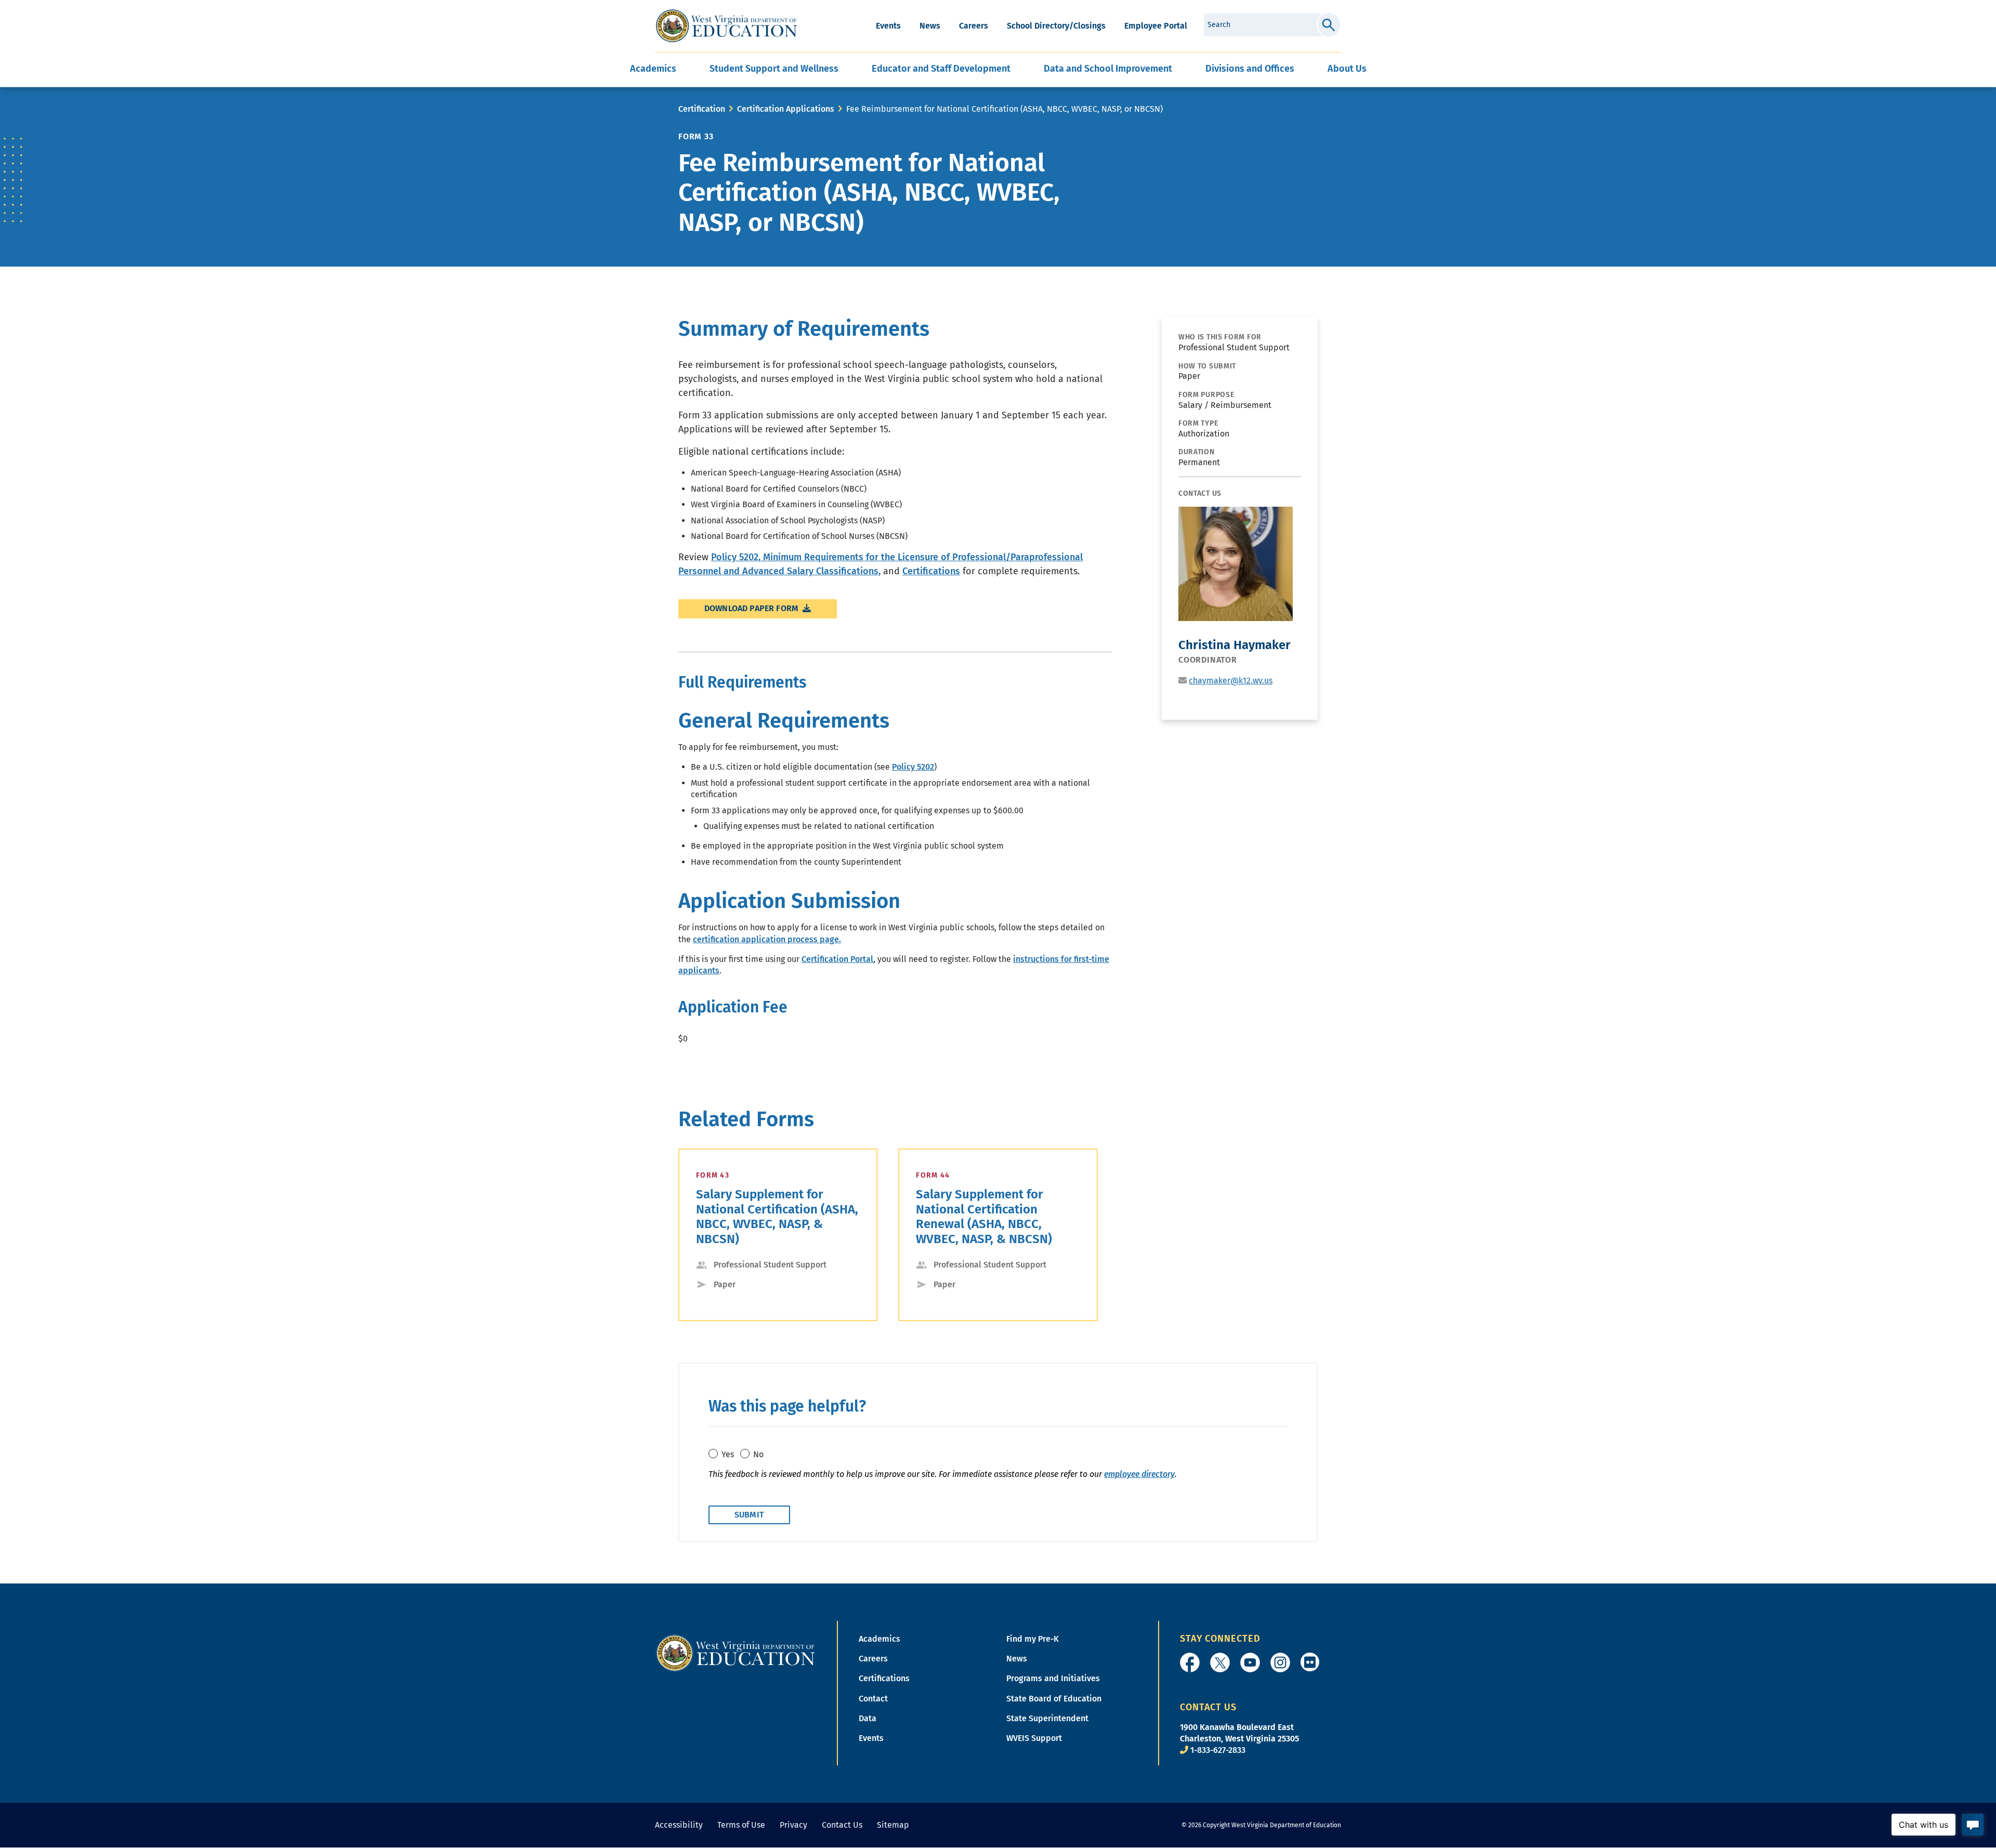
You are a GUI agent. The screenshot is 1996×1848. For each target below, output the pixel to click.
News (930, 26)
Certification (702, 109)
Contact (873, 1699)
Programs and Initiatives (1053, 1678)
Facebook (1190, 1662)
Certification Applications (786, 109)
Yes (728, 1454)
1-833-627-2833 (1218, 1750)
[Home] (736, 1652)
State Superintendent (1047, 1718)
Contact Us (842, 1825)
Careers (974, 26)
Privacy (793, 1825)
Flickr (1310, 1662)
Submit (1329, 25)
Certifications (931, 571)
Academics (879, 1639)
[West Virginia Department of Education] (726, 26)
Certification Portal (837, 959)
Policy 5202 (913, 767)
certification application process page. (767, 939)
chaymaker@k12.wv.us (1231, 681)
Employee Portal (1156, 26)
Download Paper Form (752, 608)
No (758, 1454)
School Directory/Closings (1056, 26)
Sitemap (893, 1825)
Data (868, 1718)
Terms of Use (741, 1825)
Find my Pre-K (1033, 1639)
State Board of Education (1054, 1699)
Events (888, 26)
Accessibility (679, 1825)
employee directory (1139, 1474)
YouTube (1250, 1662)
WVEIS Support (1034, 1738)
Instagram (1280, 1662)
